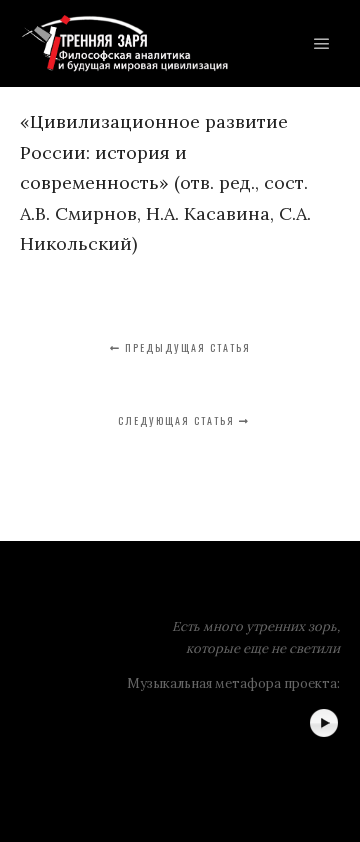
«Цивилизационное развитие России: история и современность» (154, 152)
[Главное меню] (322, 44)
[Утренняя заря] (124, 43)
